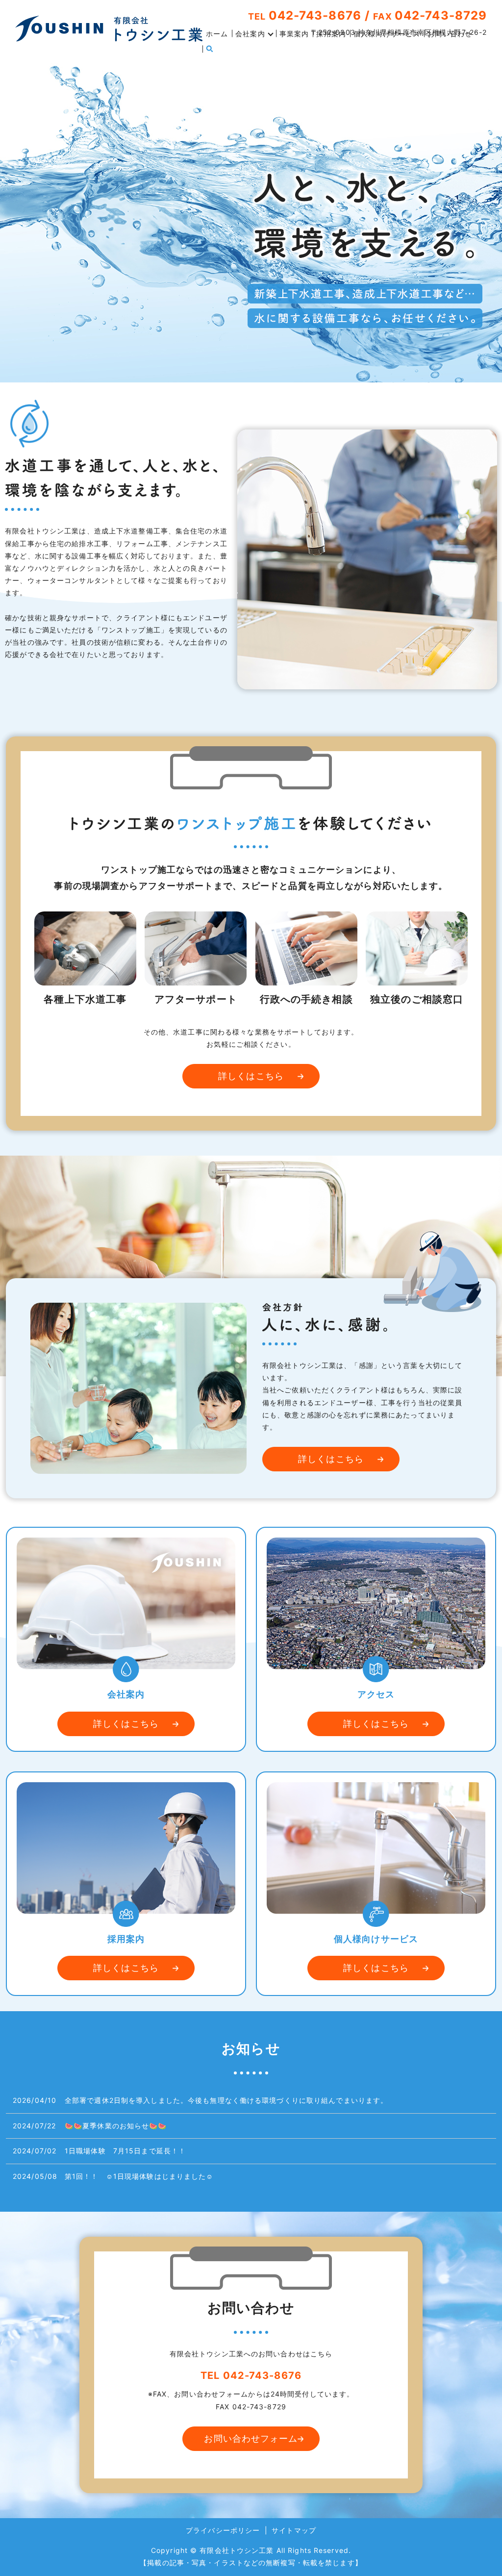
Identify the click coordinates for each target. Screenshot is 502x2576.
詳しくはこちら (251, 1076)
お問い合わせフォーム (251, 2438)
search (210, 49)
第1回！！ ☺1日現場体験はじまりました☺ (139, 2176)
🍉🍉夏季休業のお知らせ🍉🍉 (116, 2126)
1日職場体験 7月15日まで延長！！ (125, 2151)
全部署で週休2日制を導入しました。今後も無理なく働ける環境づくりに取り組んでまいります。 (226, 2100)
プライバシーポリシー (223, 2530)
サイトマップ (294, 2530)
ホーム (217, 34)
